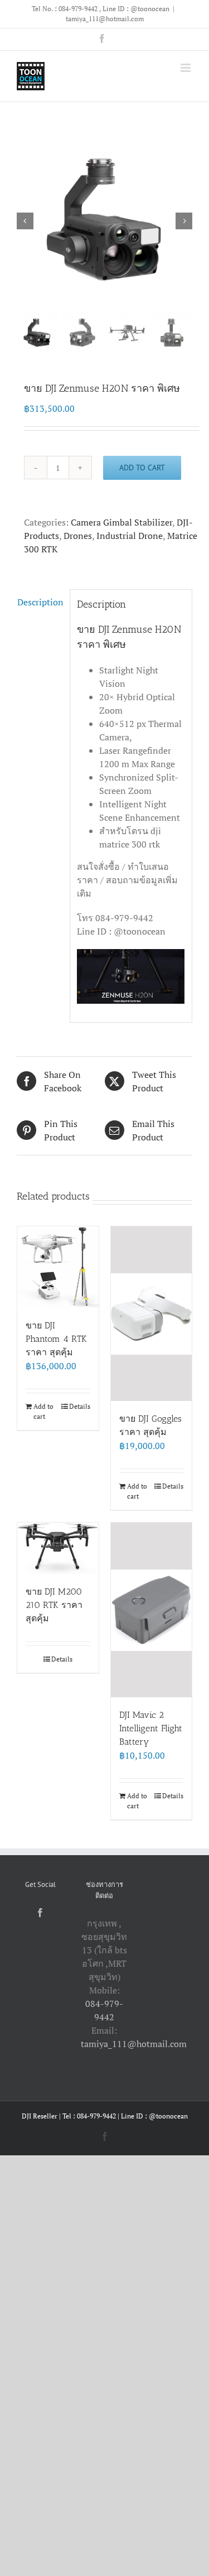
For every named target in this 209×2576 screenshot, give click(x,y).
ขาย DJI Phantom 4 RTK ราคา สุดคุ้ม (56, 1339)
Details (80, 1406)
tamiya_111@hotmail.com (105, 19)
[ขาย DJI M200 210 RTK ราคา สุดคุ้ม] (58, 1548)
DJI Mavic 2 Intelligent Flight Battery (151, 1728)
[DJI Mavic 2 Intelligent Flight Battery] (152, 1610)
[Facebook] (40, 1913)
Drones (78, 536)
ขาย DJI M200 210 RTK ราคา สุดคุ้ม (54, 1605)
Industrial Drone (130, 536)
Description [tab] (40, 602)
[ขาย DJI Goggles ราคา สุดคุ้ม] (152, 1314)
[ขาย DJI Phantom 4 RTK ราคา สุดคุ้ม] (58, 1267)
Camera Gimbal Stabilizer (121, 522)
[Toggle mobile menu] (186, 68)
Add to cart (142, 468)
